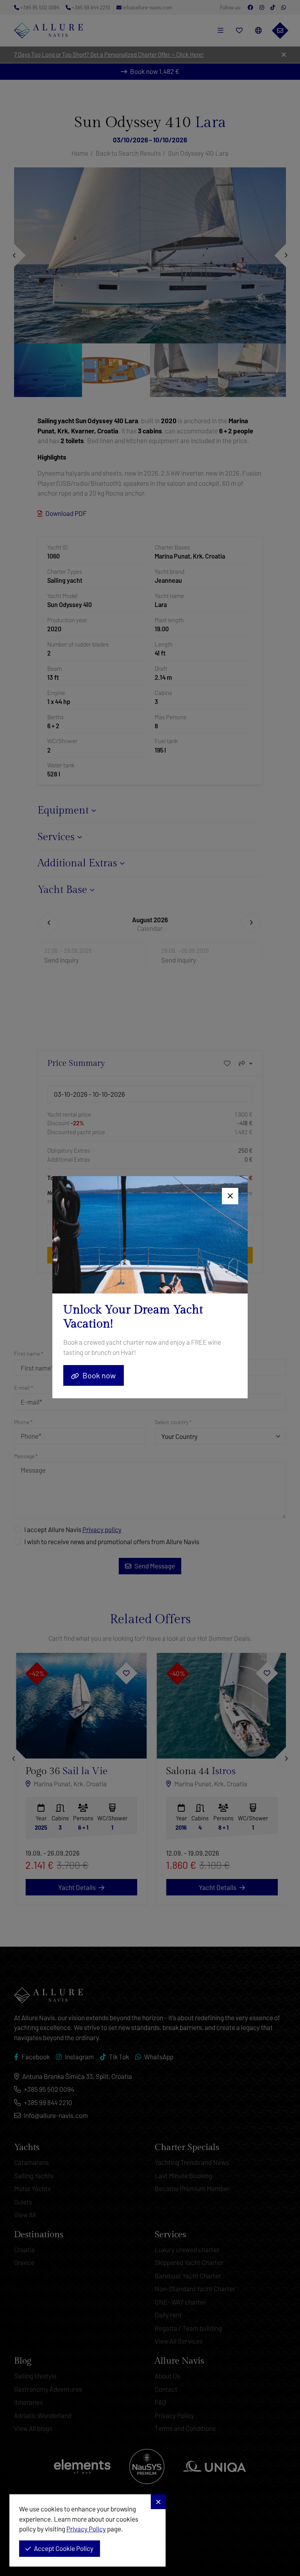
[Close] (230, 1196)
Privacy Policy (86, 2529)
